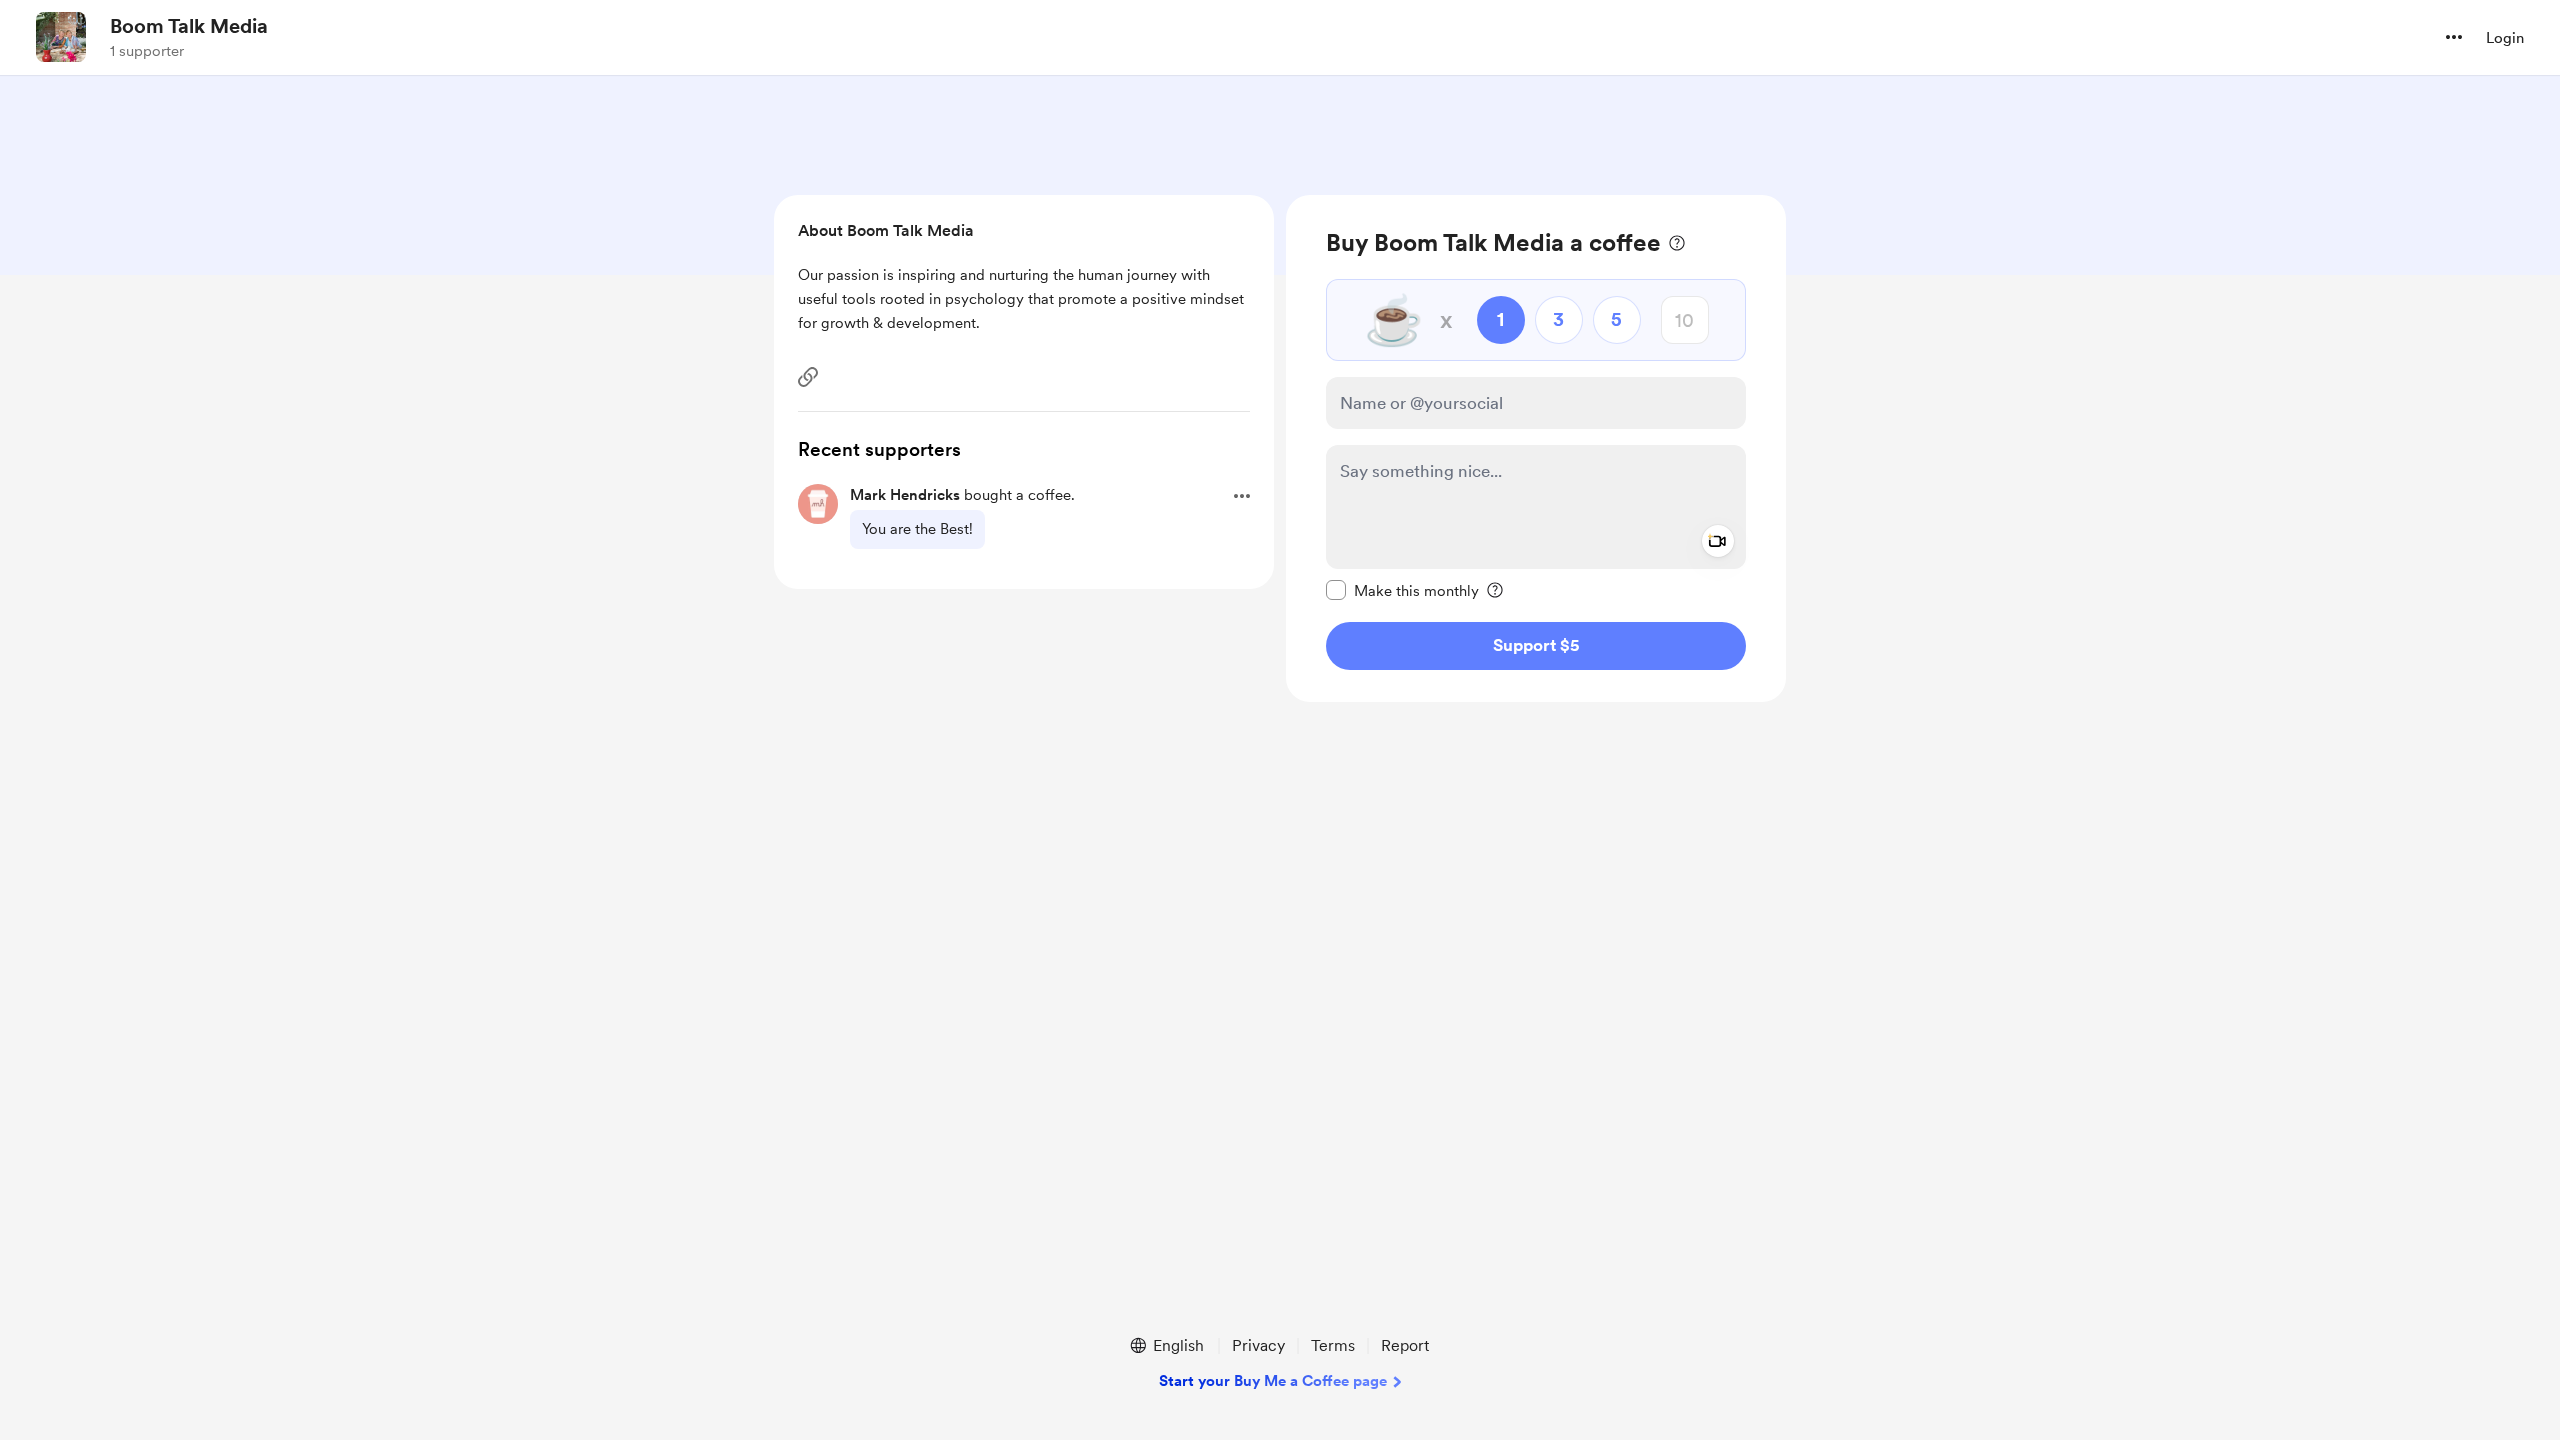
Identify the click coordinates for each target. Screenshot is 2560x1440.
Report (1405, 1345)
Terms (1333, 1345)
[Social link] (808, 377)
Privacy (1258, 1345)
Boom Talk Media (189, 26)
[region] (1536, 448)
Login (2505, 38)
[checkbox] (1402, 590)
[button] (2454, 37)
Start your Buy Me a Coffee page (1273, 1381)
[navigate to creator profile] (61, 37)
